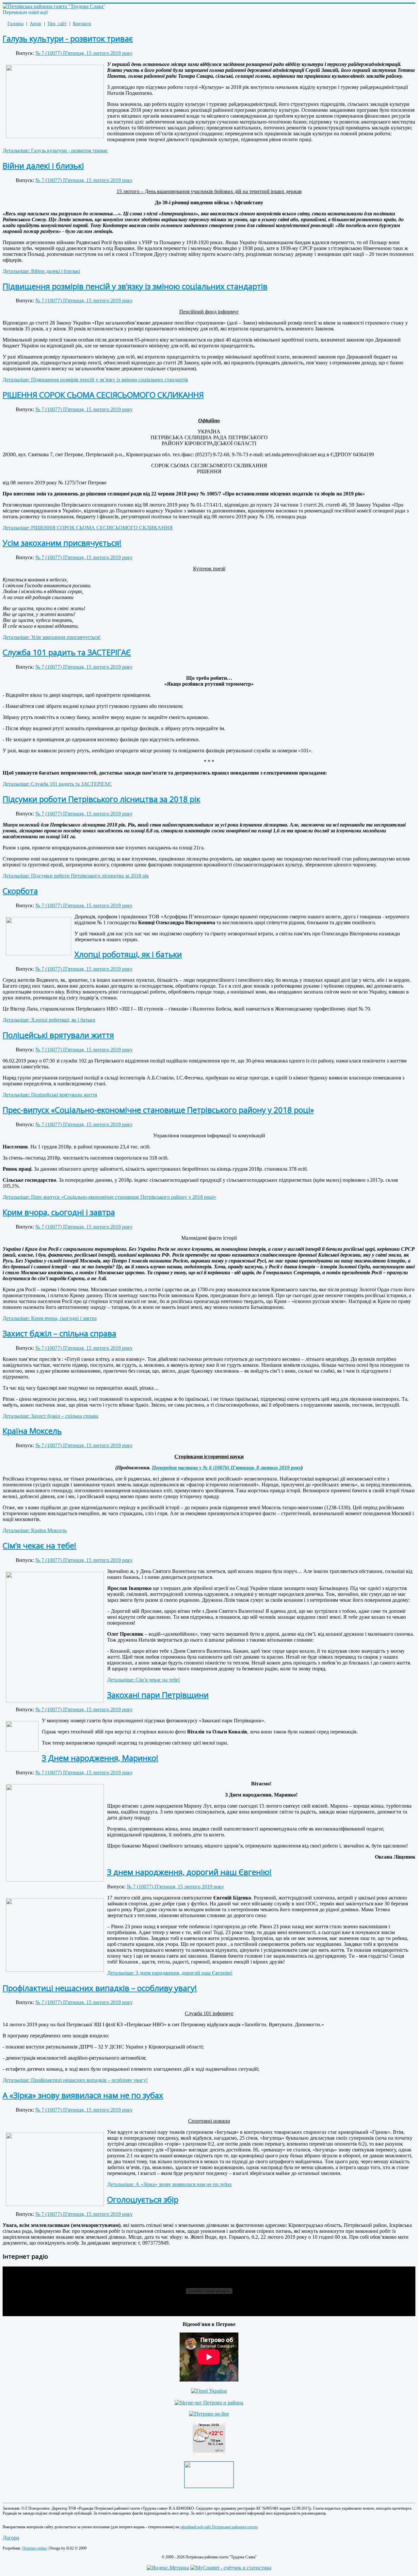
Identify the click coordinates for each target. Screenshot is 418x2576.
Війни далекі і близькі (43, 166)
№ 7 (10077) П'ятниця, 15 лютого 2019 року (84, 53)
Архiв (35, 24)
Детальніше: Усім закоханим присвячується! (52, 637)
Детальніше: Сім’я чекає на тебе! (144, 1680)
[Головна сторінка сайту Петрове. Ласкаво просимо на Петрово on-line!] (209, 2414)
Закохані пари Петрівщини (158, 1695)
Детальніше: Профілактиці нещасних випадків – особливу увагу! (75, 2080)
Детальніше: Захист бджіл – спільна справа (50, 1416)
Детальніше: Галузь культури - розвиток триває (55, 151)
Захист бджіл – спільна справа (59, 1333)
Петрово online (34, 2548)
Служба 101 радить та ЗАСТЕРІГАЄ (67, 652)
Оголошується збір (143, 2199)
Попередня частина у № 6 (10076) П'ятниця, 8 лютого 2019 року (226, 1468)
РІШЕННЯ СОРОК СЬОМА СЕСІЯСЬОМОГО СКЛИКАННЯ (103, 395)
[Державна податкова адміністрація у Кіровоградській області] (209, 2486)
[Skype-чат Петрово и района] (209, 2403)
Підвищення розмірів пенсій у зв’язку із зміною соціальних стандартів (135, 286)
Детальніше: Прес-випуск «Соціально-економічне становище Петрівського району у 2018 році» (109, 1197)
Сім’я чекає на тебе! (40, 1545)
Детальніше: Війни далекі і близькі (41, 271)
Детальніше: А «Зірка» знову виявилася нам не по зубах (169, 2184)
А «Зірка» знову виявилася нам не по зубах (83, 2095)
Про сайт (57, 24)
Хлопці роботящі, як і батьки (128, 954)
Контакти (82, 24)
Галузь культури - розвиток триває (68, 38)
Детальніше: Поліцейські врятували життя (50, 1095)
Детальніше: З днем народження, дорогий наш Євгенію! (170, 1973)
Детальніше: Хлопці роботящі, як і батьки (49, 1020)
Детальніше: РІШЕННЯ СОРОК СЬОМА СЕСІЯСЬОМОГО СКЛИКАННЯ (88, 528)
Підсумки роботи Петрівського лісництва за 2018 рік (101, 799)
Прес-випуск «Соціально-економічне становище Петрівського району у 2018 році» (158, 1110)
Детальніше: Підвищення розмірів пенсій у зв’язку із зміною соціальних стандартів (95, 380)
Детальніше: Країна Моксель (35, 1530)
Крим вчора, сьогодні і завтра (59, 1212)
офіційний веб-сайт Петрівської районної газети (219, 2527)
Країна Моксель (32, 1431)
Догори (11, 2538)
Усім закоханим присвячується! (62, 543)
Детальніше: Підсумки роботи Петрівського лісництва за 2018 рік (76, 876)
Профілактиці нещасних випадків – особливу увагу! (100, 1988)
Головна (16, 24)
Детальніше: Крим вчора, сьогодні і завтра (50, 1318)
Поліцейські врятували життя (58, 1035)
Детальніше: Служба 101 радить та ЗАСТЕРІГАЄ (57, 784)
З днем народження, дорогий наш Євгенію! (189, 1872)
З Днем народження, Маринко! (100, 1758)
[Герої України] (209, 2391)
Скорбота (20, 891)
